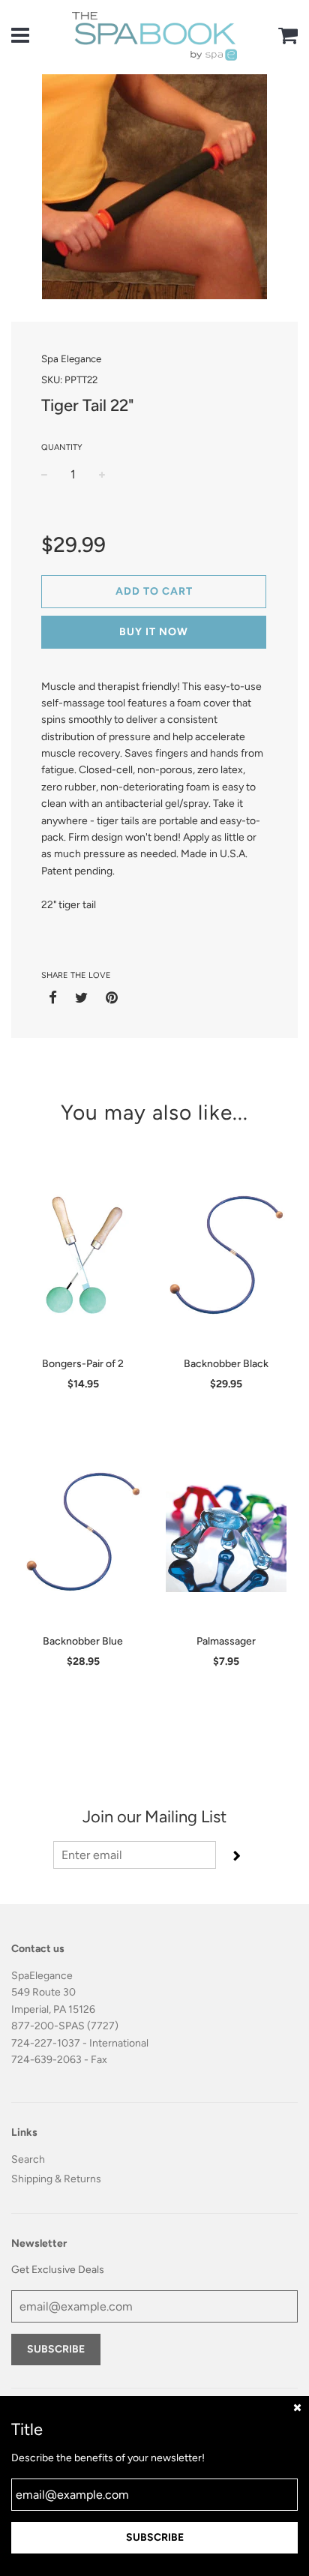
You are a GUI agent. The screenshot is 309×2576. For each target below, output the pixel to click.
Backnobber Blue (83, 1641)
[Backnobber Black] (226, 1255)
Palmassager (226, 1641)
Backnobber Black (226, 1364)
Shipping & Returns (56, 2179)
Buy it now (154, 632)
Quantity (62, 447)
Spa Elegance (71, 358)
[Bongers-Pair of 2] (83, 1255)
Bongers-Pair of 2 (83, 1364)
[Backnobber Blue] (83, 1532)
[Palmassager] (226, 1532)
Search (28, 2159)
